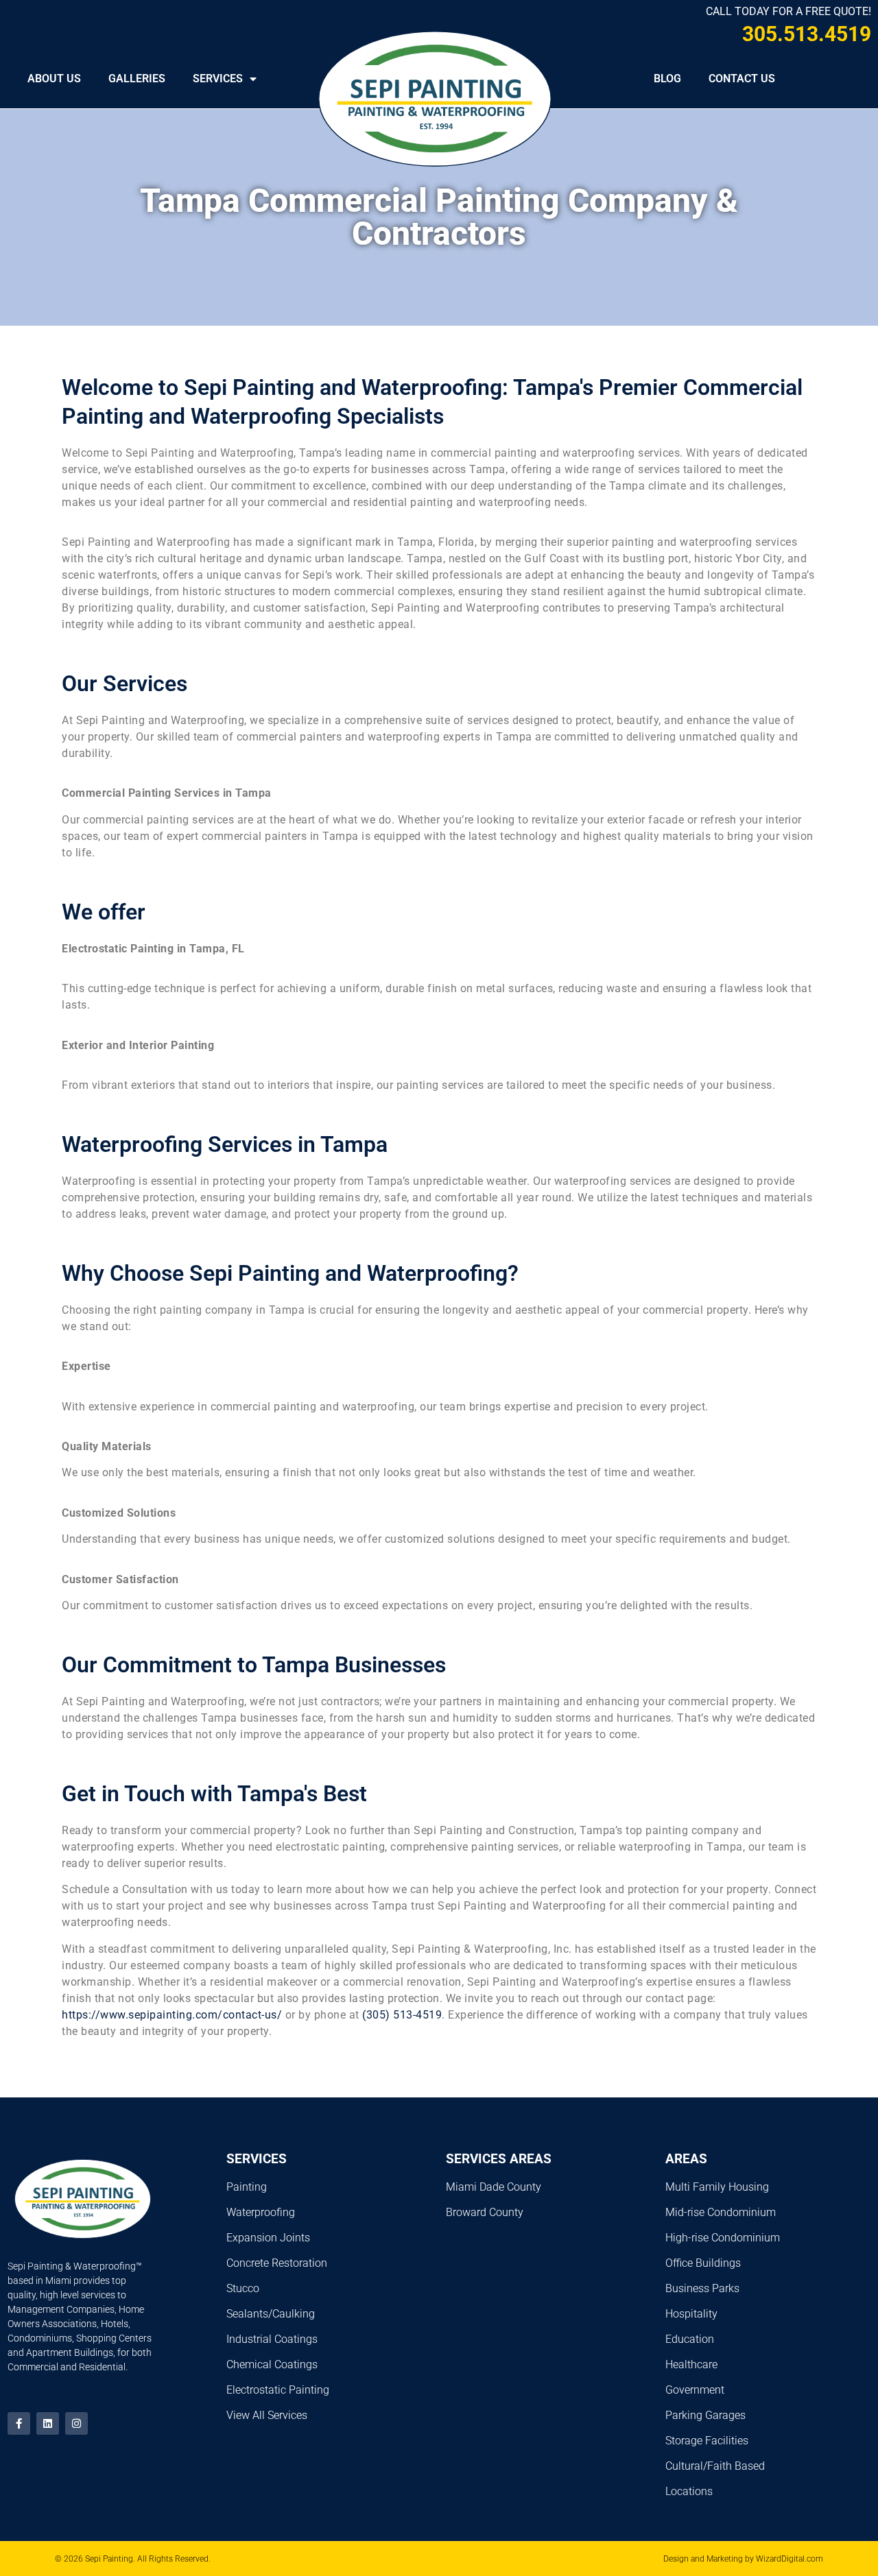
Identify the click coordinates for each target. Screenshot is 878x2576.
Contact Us (742, 79)
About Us (54, 79)
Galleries (137, 79)
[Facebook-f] (19, 2423)
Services (218, 79)
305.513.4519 (807, 34)
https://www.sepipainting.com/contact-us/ (172, 2015)
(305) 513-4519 (402, 2015)
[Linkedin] (48, 2423)
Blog (667, 79)
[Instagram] (76, 2423)
